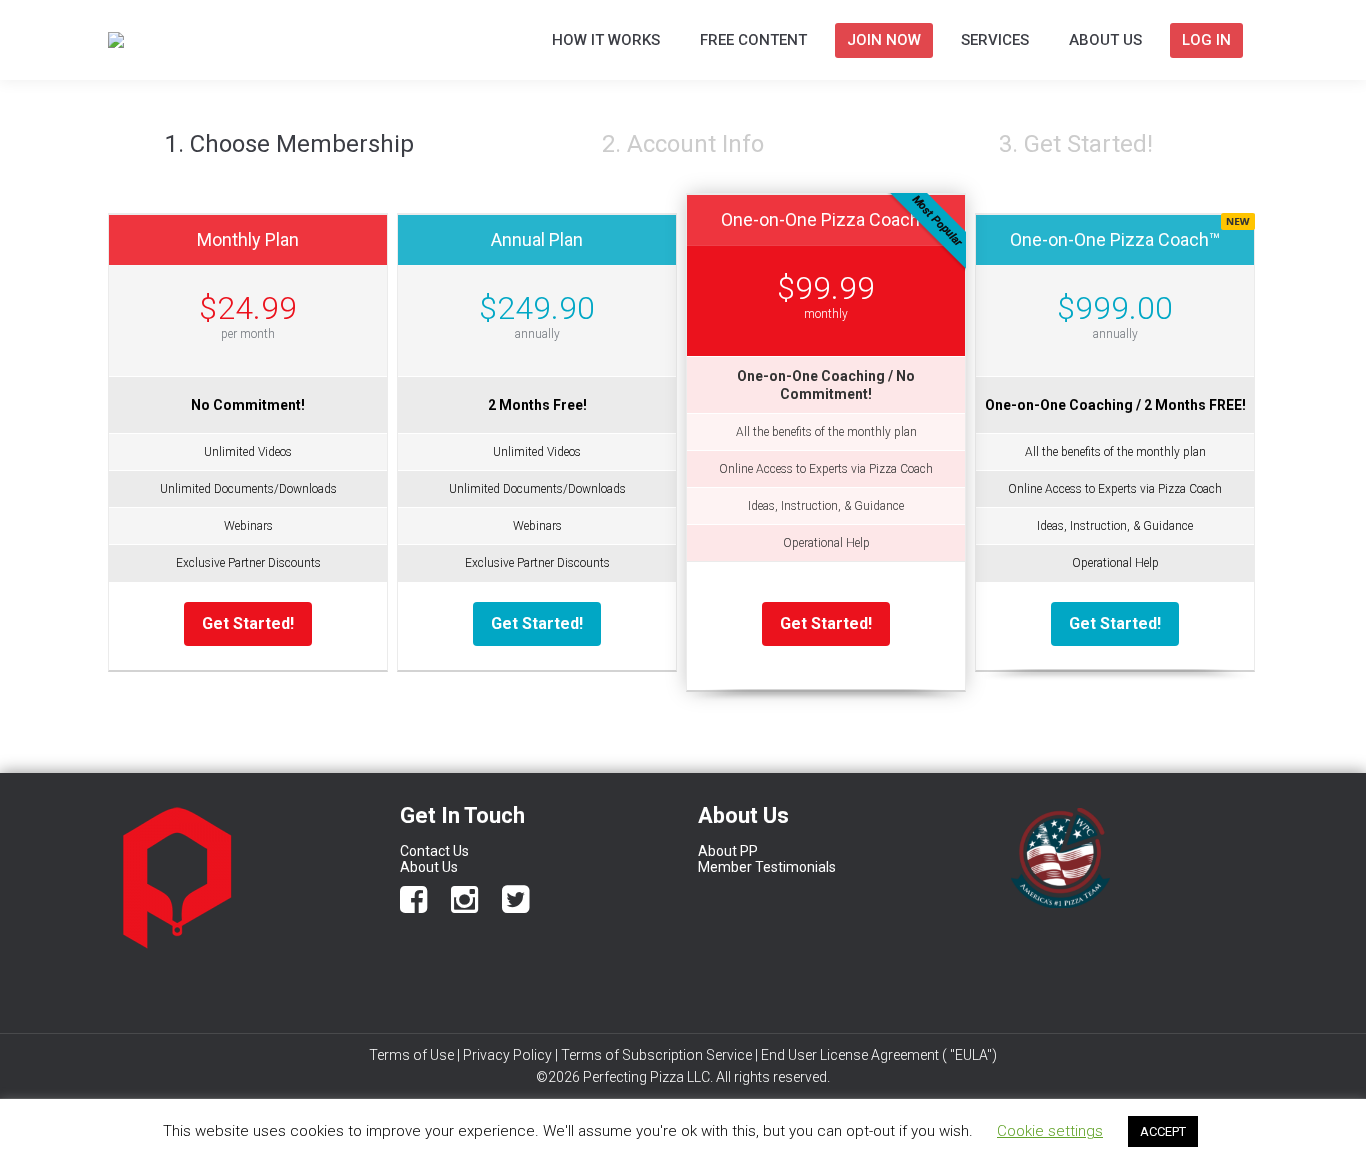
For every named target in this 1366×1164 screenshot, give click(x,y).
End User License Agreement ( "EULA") (879, 1055)
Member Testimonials (767, 867)
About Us (429, 867)
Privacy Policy (507, 1055)
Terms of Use (411, 1055)
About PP (729, 851)
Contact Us (434, 851)
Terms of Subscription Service (656, 1055)
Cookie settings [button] (1050, 1131)
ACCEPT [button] (1163, 1131)
